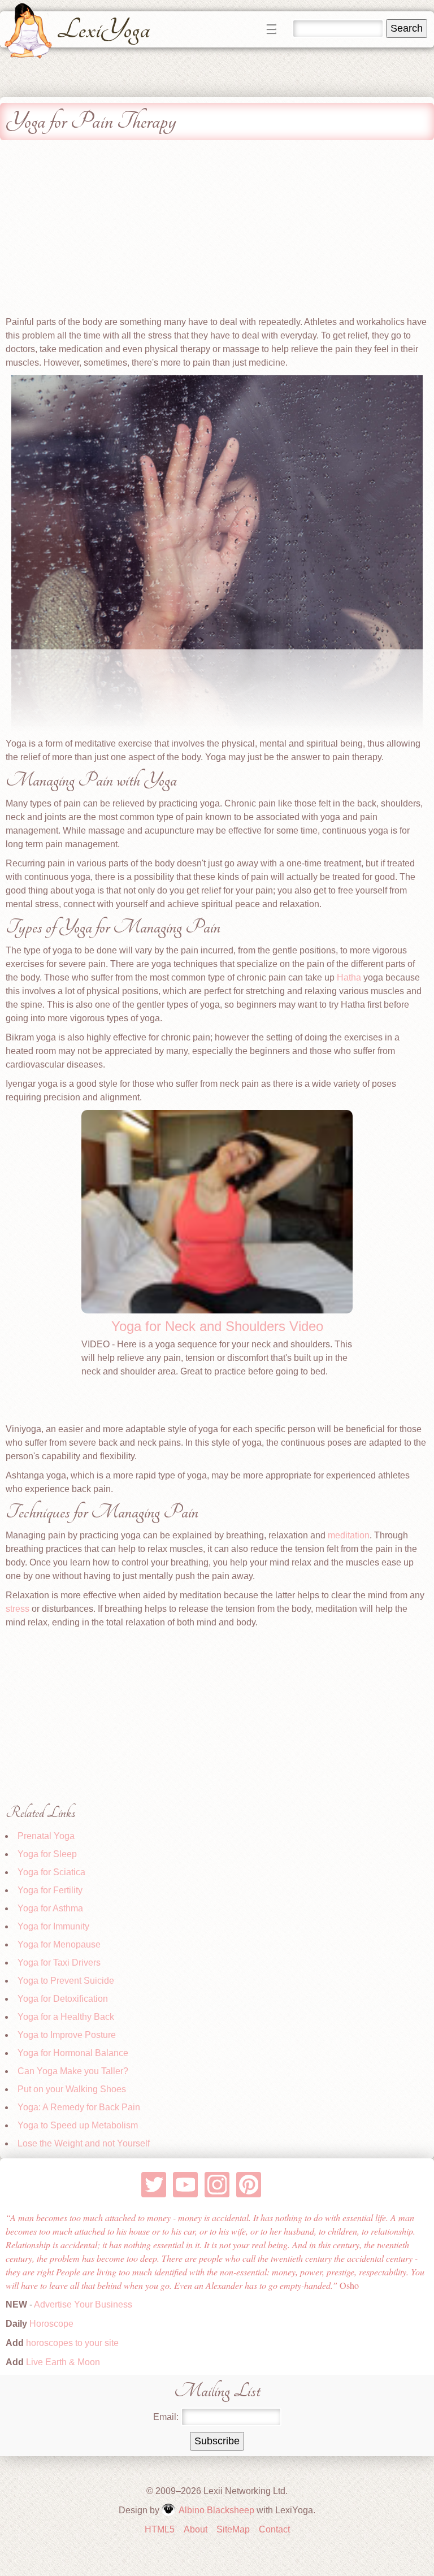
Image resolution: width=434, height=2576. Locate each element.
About (196, 2529)
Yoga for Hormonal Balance (73, 2053)
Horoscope (51, 2324)
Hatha (349, 977)
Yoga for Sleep (47, 1854)
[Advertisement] (217, 231)
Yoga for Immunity (53, 1926)
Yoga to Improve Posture (67, 2035)
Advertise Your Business (83, 2304)
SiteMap (233, 2529)
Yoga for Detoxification (63, 1999)
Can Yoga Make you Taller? (73, 2071)
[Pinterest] (249, 2185)
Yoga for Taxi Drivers (59, 1963)
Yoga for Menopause (59, 1944)
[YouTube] (186, 2185)
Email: (166, 2417)
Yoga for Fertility (50, 1890)
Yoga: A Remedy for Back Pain (79, 2107)
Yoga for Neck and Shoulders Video (217, 1326)
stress (18, 1609)
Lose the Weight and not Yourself (84, 2143)
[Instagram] (217, 2185)
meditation (349, 1535)
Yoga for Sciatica (51, 1872)
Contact (274, 2529)
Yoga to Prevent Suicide (66, 1981)
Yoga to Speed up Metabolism (78, 2125)
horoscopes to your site (71, 2343)
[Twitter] (154, 2185)
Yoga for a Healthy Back (66, 2017)
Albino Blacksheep (216, 2510)
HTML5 (160, 2529)
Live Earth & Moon (62, 2362)
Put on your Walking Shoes (72, 2089)
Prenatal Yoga (46, 1836)
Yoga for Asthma (50, 1908)
